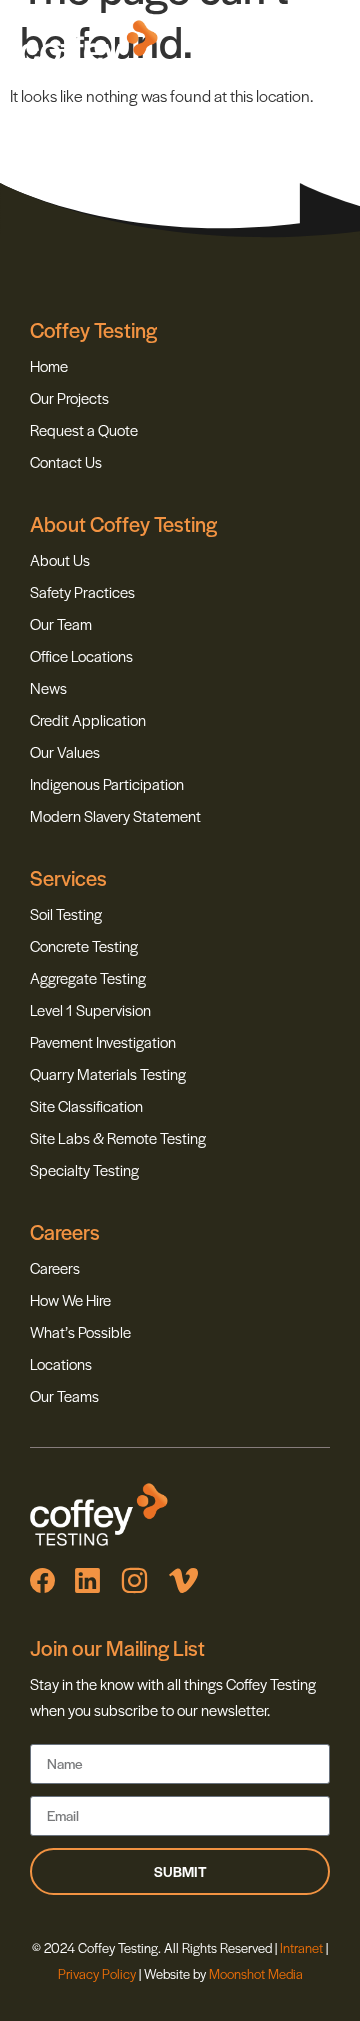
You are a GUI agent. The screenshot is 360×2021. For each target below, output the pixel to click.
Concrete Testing (84, 945)
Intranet (303, 1947)
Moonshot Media (256, 1973)
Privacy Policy (97, 1973)
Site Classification (86, 1105)
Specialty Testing (84, 1169)
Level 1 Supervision (90, 1009)
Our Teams (64, 1395)
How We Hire (70, 1299)
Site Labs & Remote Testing (118, 1137)
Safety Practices (82, 591)
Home (49, 365)
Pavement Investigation (103, 1041)
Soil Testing (66, 913)
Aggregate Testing (88, 977)
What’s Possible (80, 1331)
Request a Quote (84, 429)
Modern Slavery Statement (115, 815)
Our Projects (69, 397)
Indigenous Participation (107, 783)
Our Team (61, 623)
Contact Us (66, 461)
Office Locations (81, 655)
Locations (61, 1363)
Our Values (65, 751)
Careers (55, 1267)
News (48, 687)
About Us (60, 559)
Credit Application (88, 719)
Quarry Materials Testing (108, 1073)
